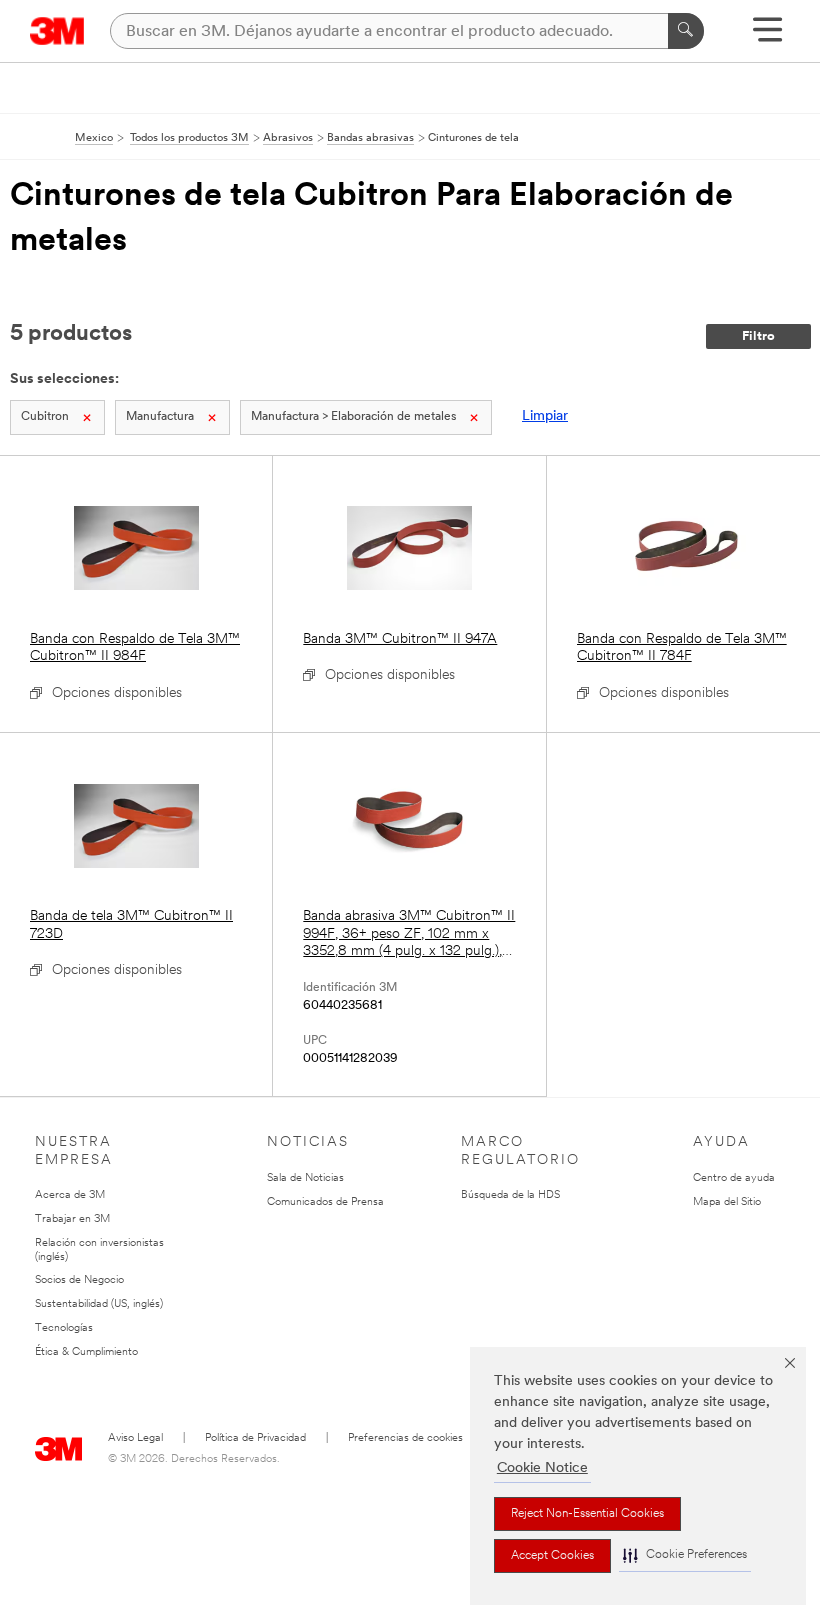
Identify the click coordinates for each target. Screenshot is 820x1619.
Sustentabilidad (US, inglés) (99, 1304)
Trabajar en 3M (72, 1219)
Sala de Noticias (305, 1178)
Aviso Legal (135, 1438)
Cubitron (45, 417)
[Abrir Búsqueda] (767, 36)
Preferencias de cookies (405, 1438)
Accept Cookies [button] (552, 1556)
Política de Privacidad (255, 1438)
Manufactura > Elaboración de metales (353, 417)
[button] (685, 1555)
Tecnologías (64, 1328)
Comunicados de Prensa (325, 1202)
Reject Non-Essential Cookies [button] (587, 1514)
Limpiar (545, 416)
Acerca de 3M (70, 1195)
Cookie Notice (542, 1468)
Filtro (758, 336)
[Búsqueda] (686, 31)
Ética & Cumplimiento (86, 1352)
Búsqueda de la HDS (510, 1195)
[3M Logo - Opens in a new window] (57, 31)
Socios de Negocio (79, 1280)
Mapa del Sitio (727, 1202)
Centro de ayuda (734, 1178)
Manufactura (160, 417)
